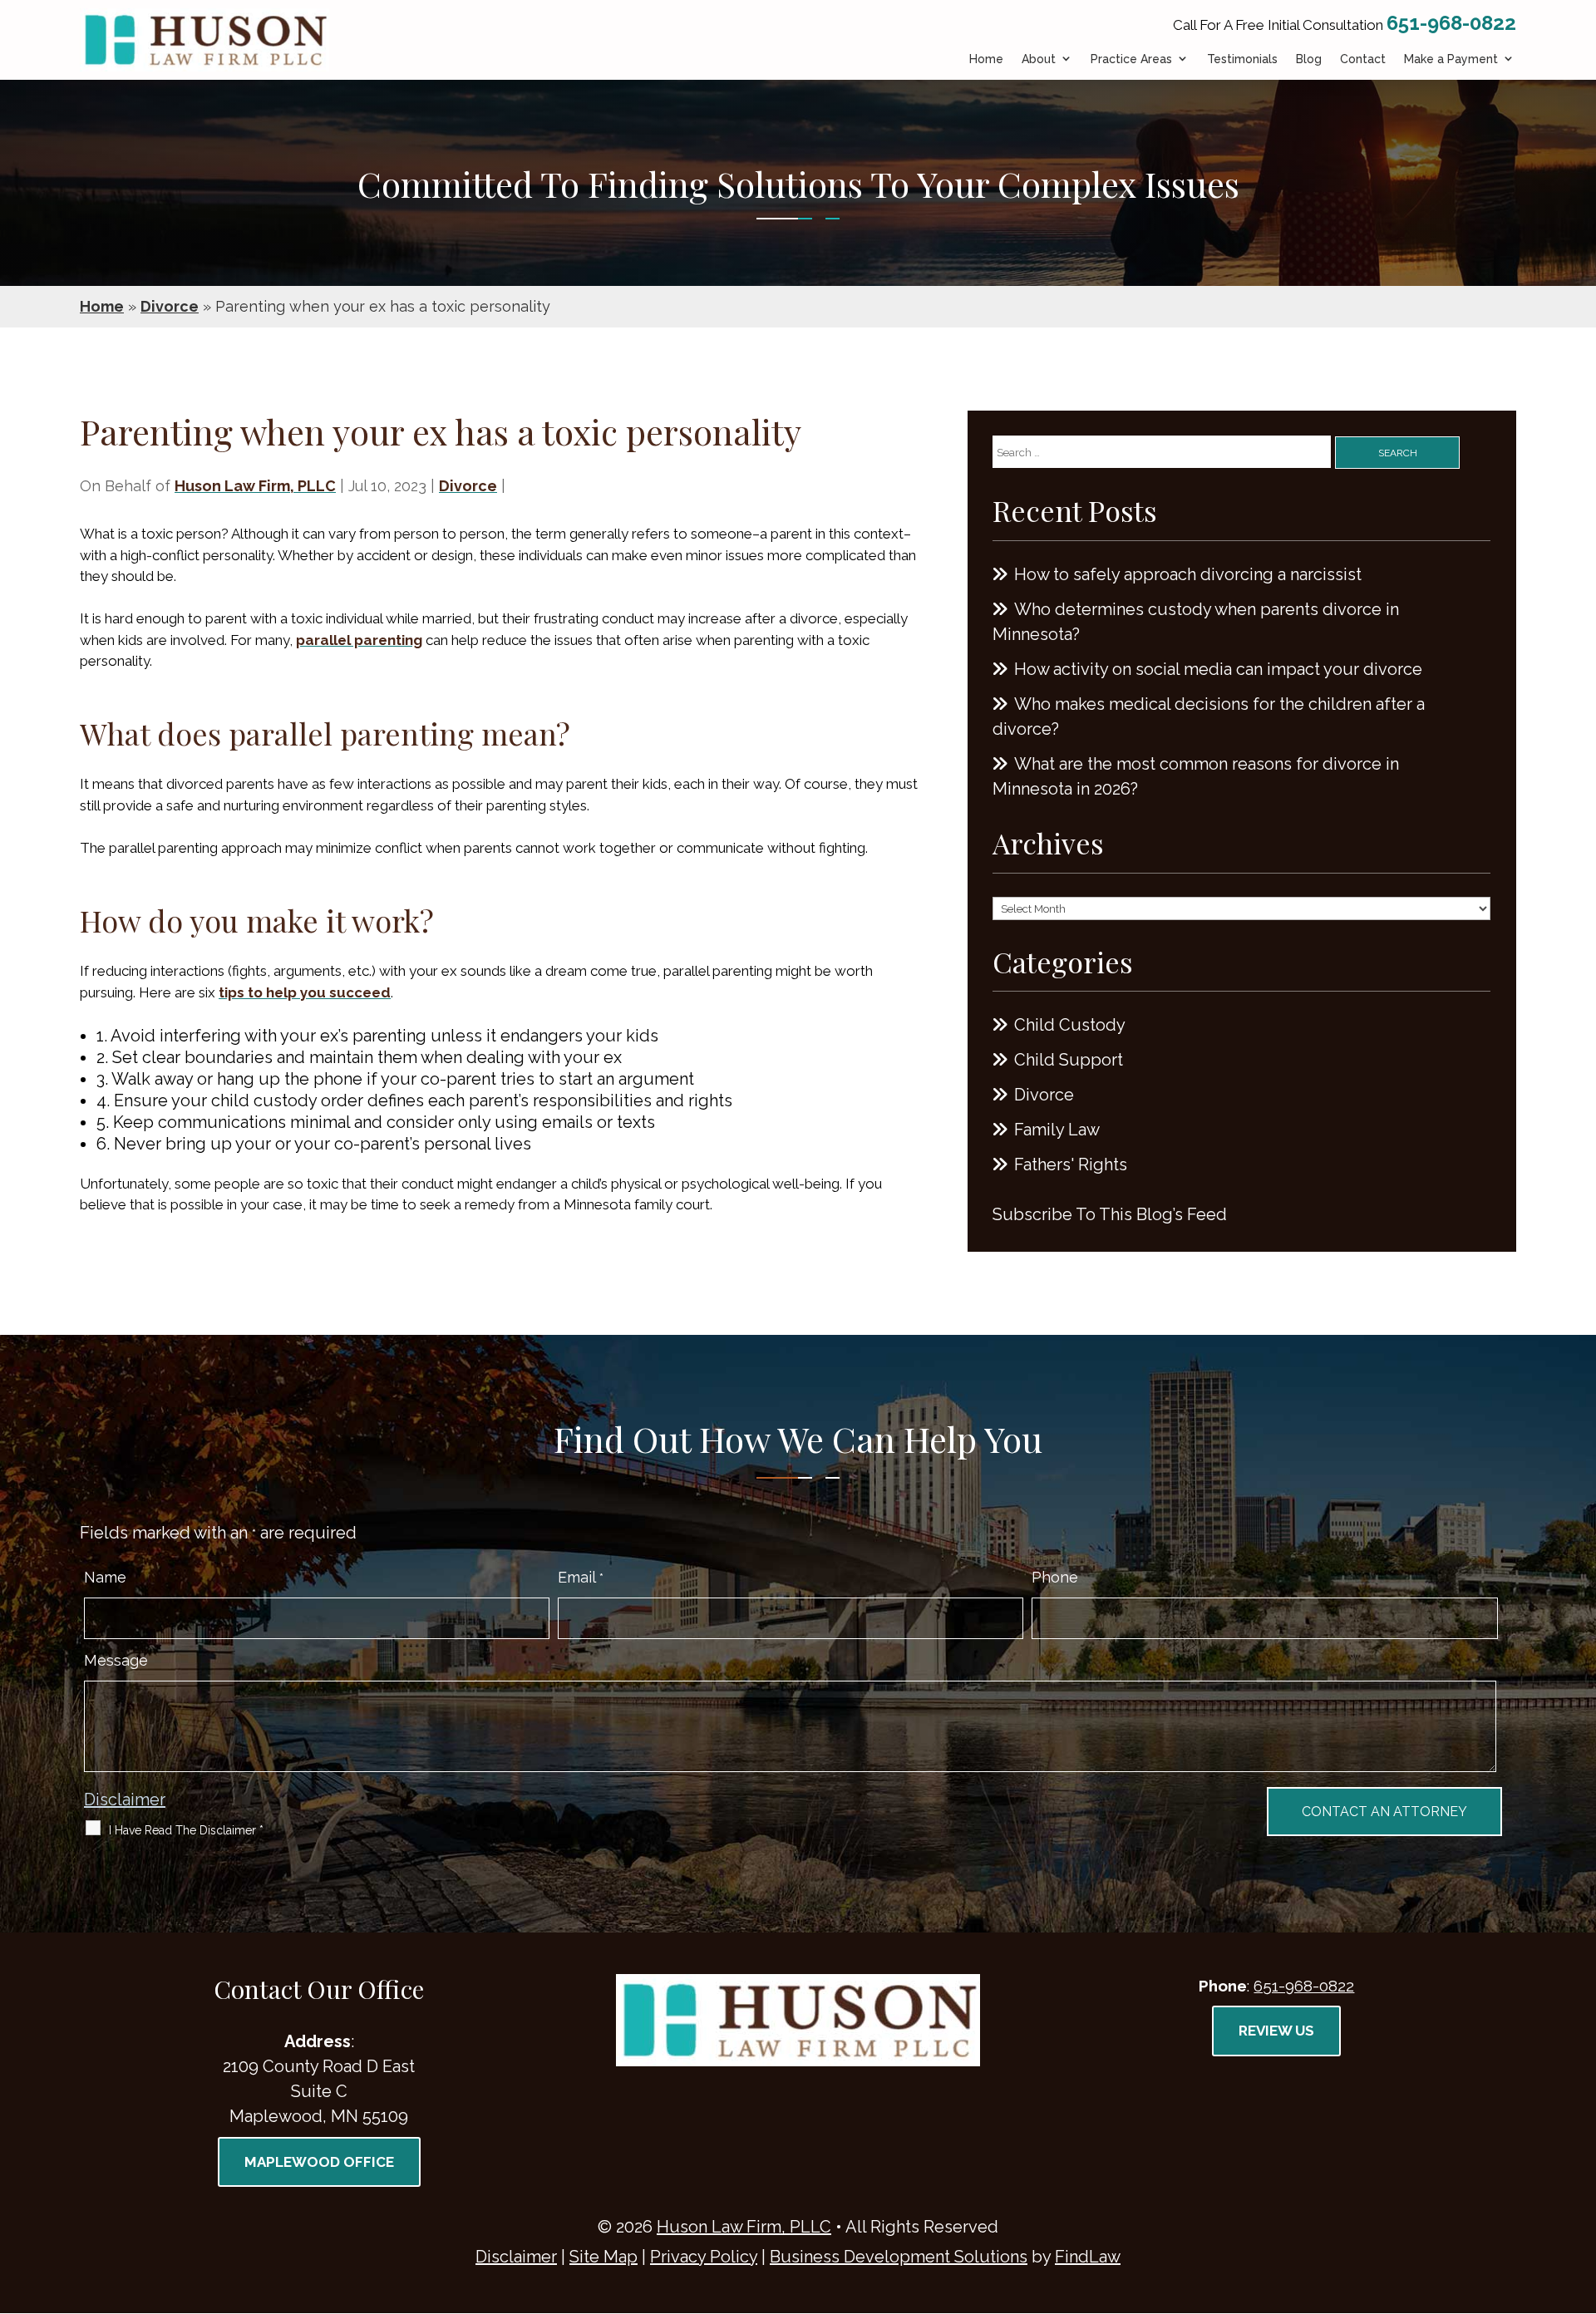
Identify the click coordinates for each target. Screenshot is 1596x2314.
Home (986, 59)
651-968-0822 (1451, 23)
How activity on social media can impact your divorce (1218, 669)
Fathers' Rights (1071, 1164)
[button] (1579, 2193)
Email (581, 1577)
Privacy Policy (704, 2257)
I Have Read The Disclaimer (186, 1830)
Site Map (603, 2257)
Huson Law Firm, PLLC (255, 486)
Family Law (1057, 1130)
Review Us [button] (1276, 2031)
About (1039, 59)
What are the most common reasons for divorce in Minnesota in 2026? (1196, 776)
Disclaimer (125, 1800)
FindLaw (1088, 2257)
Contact (1363, 59)
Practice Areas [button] (1131, 59)
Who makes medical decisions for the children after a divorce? (1209, 716)
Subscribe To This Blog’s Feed (1110, 1214)
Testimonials (1242, 59)
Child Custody (1070, 1025)
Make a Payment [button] (1451, 59)
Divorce (468, 486)
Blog (1309, 59)
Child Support (1069, 1060)
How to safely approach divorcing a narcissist (1188, 574)
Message (116, 1660)
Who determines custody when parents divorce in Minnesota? (1196, 622)
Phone (1055, 1577)
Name (105, 1577)
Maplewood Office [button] (319, 2162)
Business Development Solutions (899, 2257)
